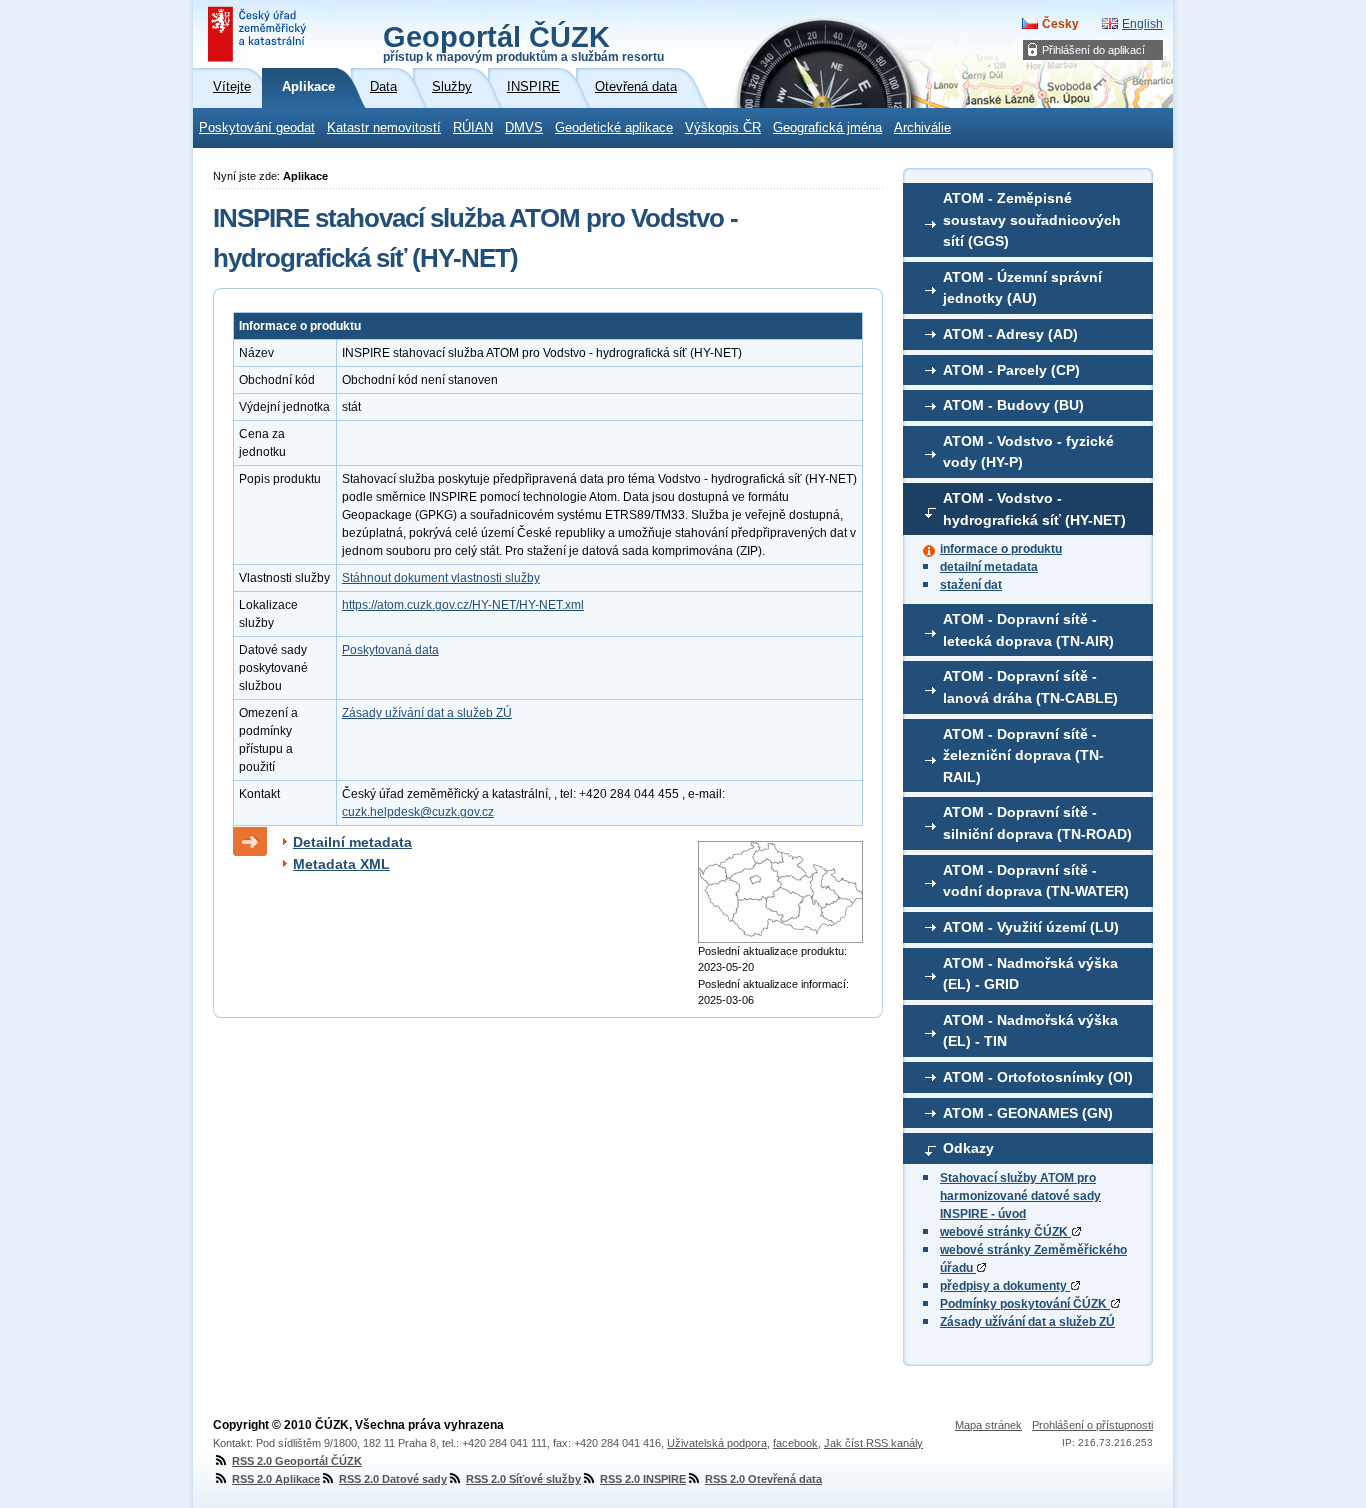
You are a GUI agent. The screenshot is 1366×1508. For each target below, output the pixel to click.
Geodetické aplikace (614, 128)
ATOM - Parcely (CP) (1011, 370)
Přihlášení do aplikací (1093, 50)
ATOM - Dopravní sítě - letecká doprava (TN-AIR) (1028, 630)
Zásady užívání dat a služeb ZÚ (1027, 1322)
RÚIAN (473, 128)
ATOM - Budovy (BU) (1013, 405)
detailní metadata (989, 567)
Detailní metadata (352, 842)
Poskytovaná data (390, 650)
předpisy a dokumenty (1005, 1286)
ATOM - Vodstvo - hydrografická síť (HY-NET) (1034, 509)
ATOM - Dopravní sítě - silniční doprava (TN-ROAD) (1037, 823)
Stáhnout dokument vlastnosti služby (441, 578)
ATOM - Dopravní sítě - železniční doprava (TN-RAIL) (1023, 755)
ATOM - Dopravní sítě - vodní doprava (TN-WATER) (1036, 881)
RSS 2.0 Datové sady (393, 1479)
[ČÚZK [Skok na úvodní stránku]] (259, 34)
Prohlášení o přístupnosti (1092, 1425)
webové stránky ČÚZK (1005, 1232)
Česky (1060, 24)
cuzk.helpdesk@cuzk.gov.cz (418, 812)
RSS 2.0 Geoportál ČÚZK (297, 1461)
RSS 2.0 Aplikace (276, 1479)
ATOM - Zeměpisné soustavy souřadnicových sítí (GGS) (1032, 219)
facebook (795, 1443)
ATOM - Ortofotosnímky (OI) (1038, 1077)
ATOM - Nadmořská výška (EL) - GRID (1030, 974)
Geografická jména (827, 128)
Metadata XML (341, 864)
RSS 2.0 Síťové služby (523, 1479)
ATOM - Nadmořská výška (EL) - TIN (1030, 1031)
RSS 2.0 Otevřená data (763, 1479)
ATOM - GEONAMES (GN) (1028, 1113)
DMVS (524, 128)
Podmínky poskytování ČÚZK (1025, 1304)
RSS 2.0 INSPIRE (643, 1479)
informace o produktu (1001, 549)
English (1142, 24)
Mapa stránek (988, 1425)
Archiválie (922, 128)
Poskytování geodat (257, 128)
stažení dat (971, 585)
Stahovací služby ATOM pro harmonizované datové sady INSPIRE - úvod (1020, 1196)
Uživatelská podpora (717, 1443)
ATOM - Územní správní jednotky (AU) (1022, 288)
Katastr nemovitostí (384, 128)
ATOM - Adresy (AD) (1010, 334)
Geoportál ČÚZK (523, 42)
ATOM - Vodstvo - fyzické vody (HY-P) (1028, 452)
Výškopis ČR (723, 128)
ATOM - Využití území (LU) (1031, 927)
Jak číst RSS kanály (873, 1443)
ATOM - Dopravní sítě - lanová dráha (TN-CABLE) (1030, 687)
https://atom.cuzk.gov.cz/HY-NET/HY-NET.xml (463, 605)
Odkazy (968, 1148)
